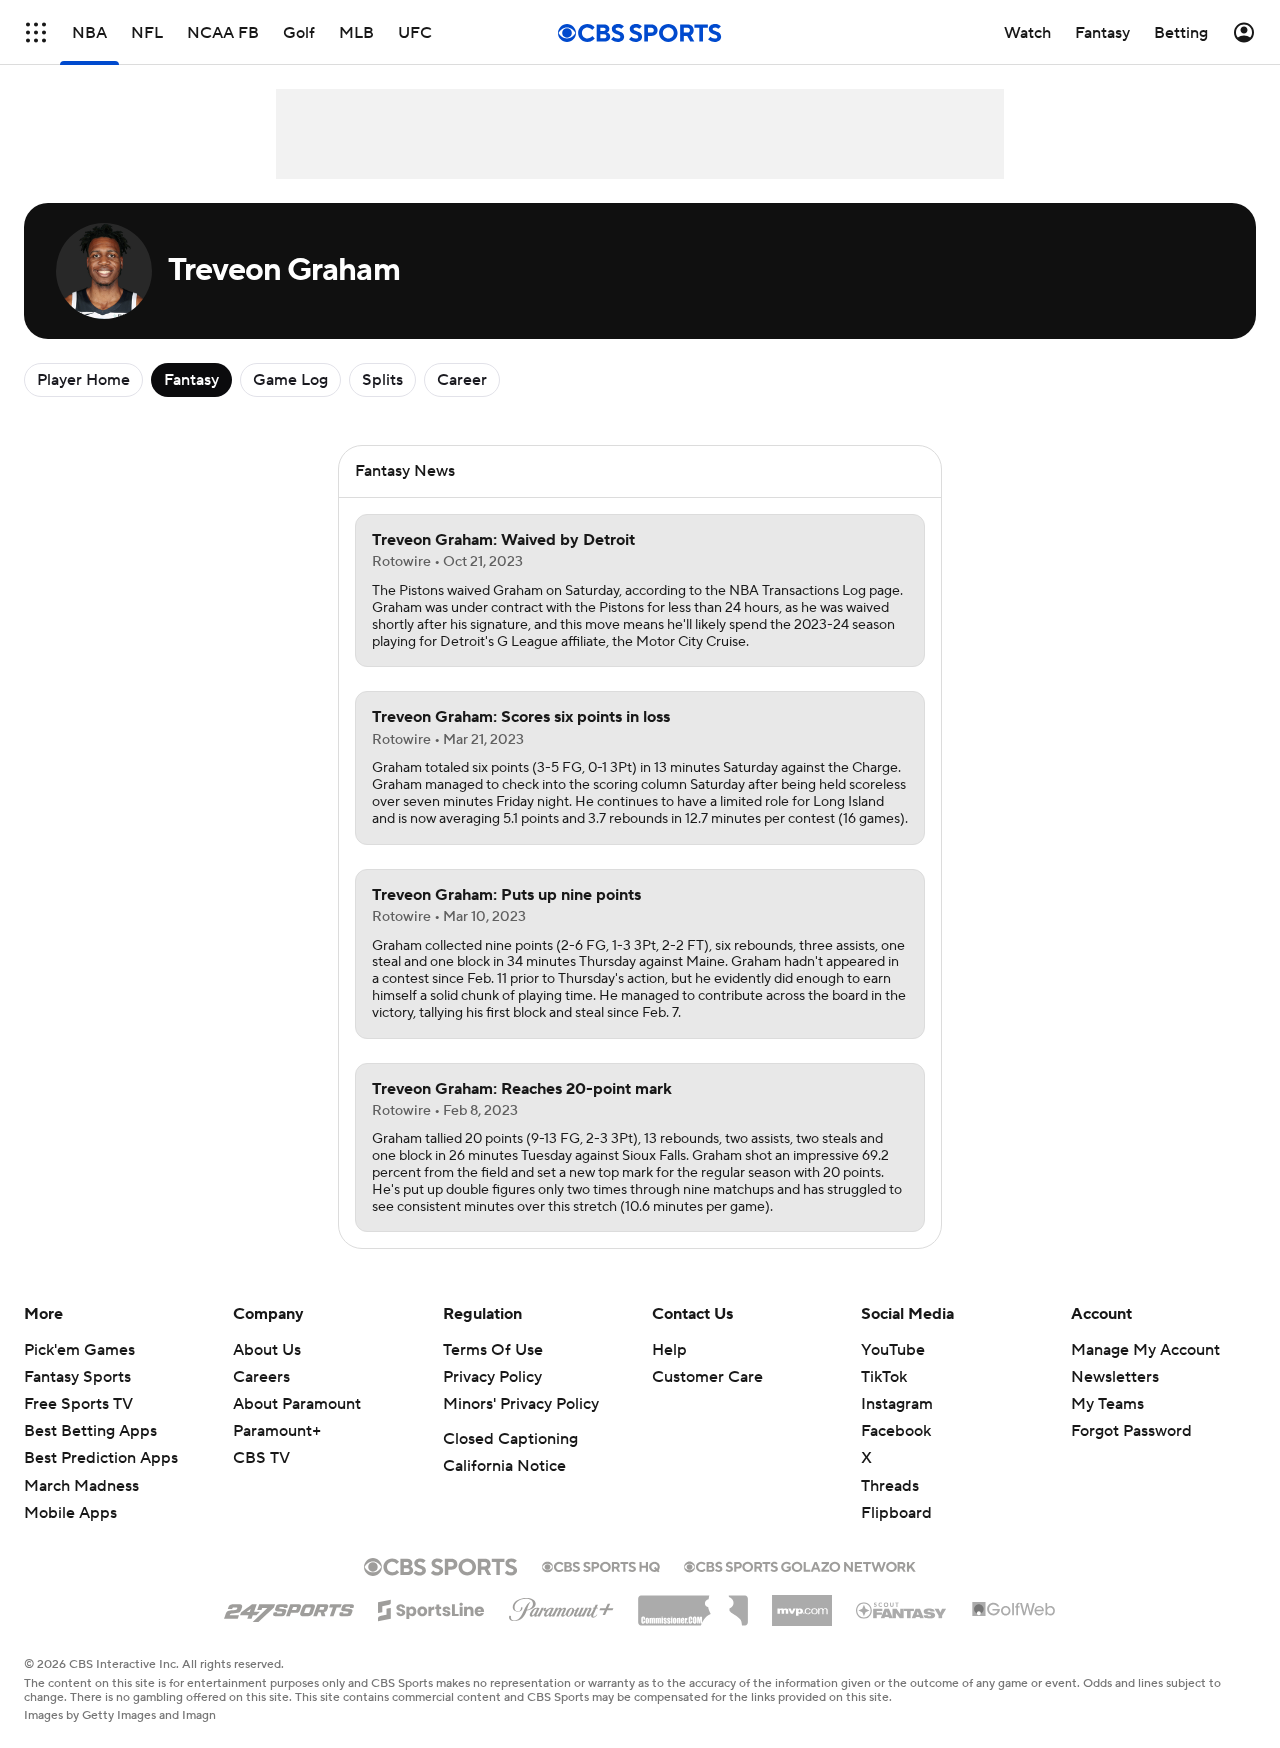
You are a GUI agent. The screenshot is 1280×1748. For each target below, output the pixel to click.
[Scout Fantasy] (902, 1609)
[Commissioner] (693, 1603)
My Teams (1107, 1404)
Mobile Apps (70, 1513)
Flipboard (896, 1513)
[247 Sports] (289, 1607)
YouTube (893, 1350)
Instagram (897, 1404)
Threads (890, 1486)
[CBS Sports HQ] (601, 1565)
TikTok (884, 1377)
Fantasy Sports (77, 1377)
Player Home (83, 380)
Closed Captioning (510, 1439)
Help (669, 1350)
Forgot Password (1131, 1431)
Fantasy (191, 380)
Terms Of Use (493, 1350)
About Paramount (297, 1404)
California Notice (504, 1466)
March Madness (81, 1486)
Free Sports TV (78, 1404)
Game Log (290, 380)
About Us (267, 1350)
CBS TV (261, 1458)
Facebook (896, 1431)
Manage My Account (1145, 1350)
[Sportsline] (431, 1607)
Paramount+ (277, 1431)
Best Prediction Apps (101, 1458)
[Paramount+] (561, 1606)
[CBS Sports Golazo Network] (800, 1565)
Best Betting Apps (90, 1431)
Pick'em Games (79, 1350)
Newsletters (1115, 1377)
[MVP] (802, 1603)
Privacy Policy (492, 1377)
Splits (382, 380)
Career (462, 380)
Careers (261, 1377)
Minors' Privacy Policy (521, 1404)
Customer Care (707, 1377)
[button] (36, 32)
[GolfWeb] (1014, 1610)
